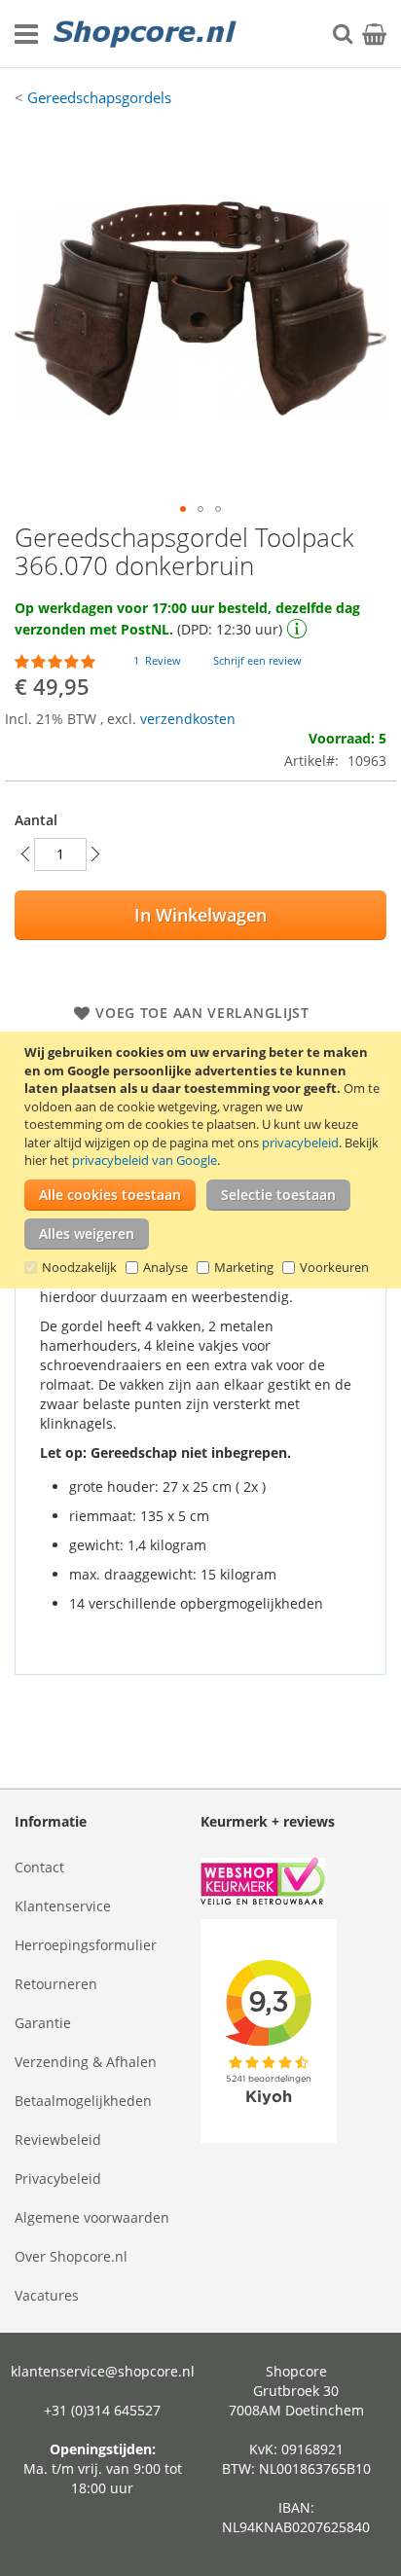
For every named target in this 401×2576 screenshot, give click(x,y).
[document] (203, 1160)
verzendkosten (188, 719)
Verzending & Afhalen (86, 2062)
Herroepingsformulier (86, 1945)
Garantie (43, 2023)
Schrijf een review (257, 660)
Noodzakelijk (79, 1267)
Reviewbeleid (58, 2140)
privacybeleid (300, 1143)
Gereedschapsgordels (99, 97)
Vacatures (47, 2295)
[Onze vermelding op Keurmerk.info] (293, 1884)
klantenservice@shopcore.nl (103, 2371)
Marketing (244, 1267)
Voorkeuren (334, 1267)
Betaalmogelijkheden (83, 2101)
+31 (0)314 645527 (102, 2410)
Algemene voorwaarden (92, 2217)
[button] (183, 509)
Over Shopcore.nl (71, 2256)
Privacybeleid (58, 2178)
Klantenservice (63, 1906)
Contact (39, 1867)
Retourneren (56, 1984)
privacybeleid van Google (145, 1160)
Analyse (165, 1267)
